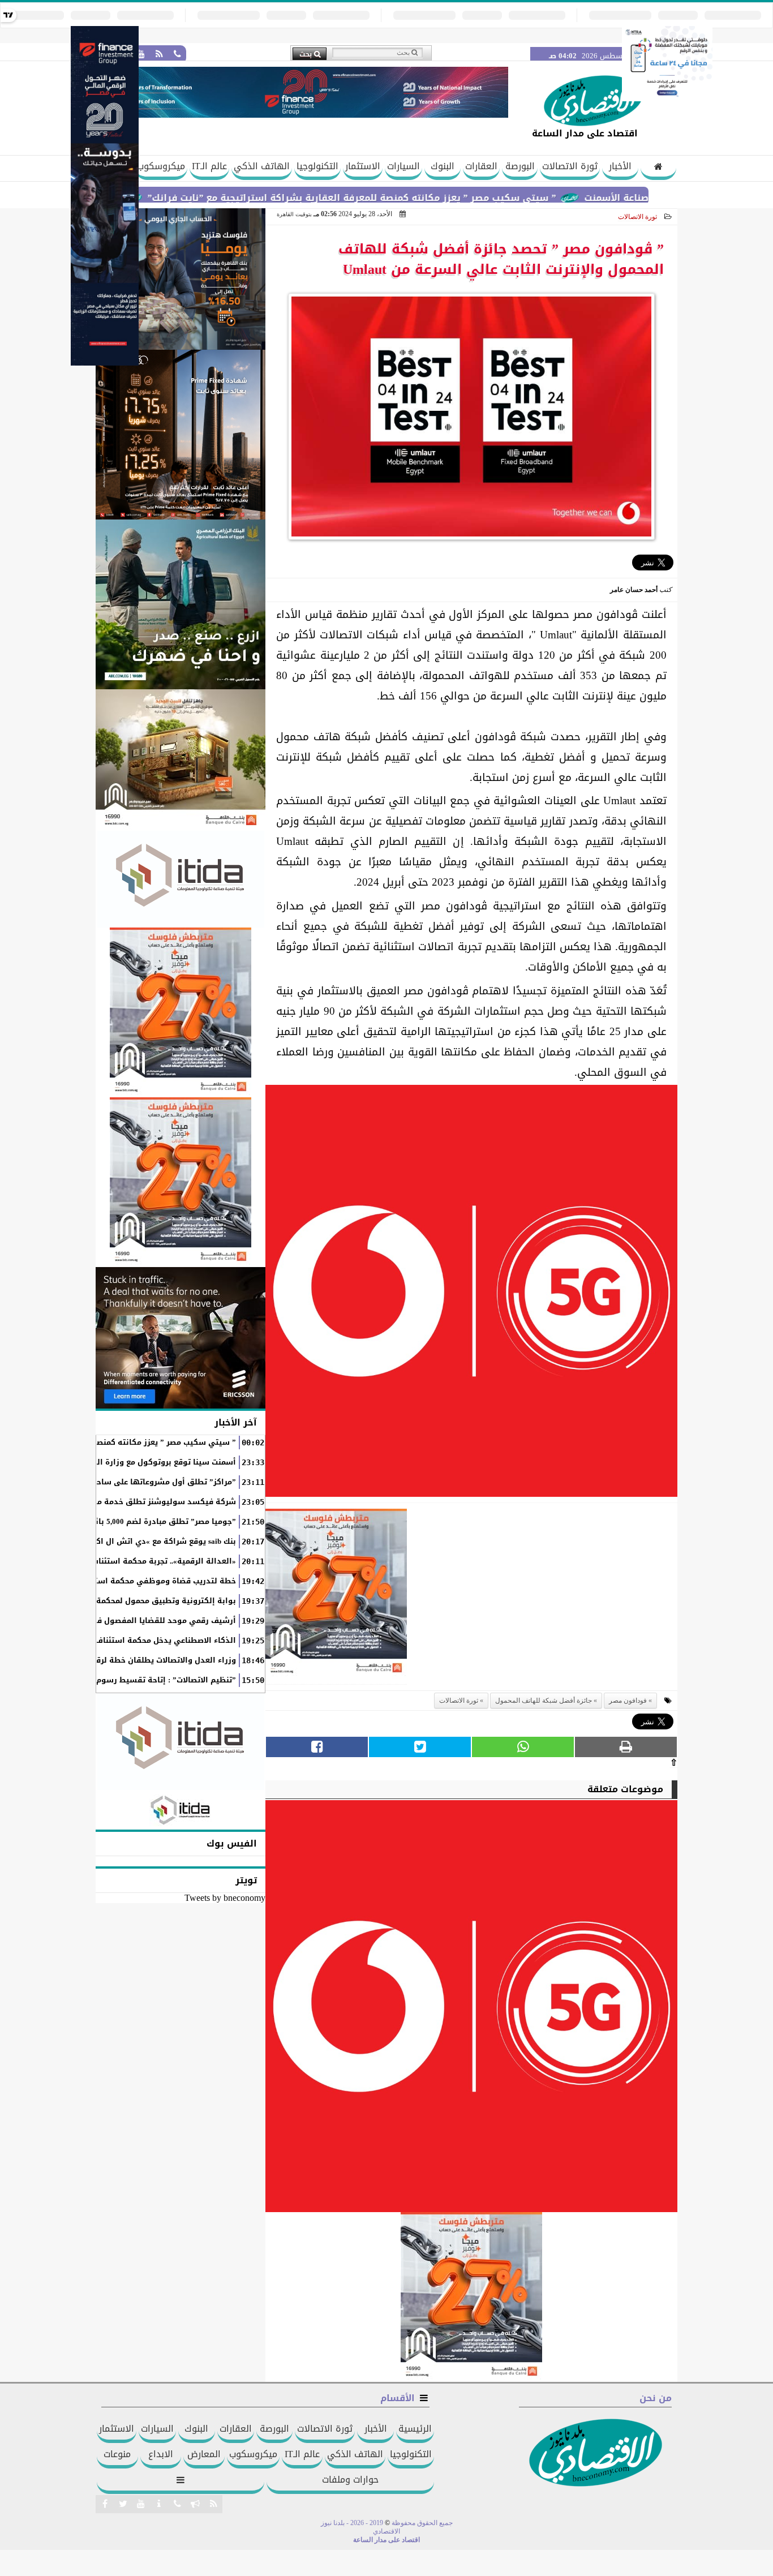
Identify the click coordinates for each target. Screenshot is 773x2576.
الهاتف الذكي (262, 166)
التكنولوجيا (317, 166)
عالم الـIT (209, 166)
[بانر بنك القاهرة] (181, 1012)
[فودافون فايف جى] (471, 1294)
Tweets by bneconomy (225, 1898)
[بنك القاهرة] (181, 279)
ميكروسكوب (161, 166)
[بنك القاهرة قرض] (181, 760)
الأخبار (620, 166)
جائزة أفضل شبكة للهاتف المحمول (544, 1701)
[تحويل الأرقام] (667, 98)
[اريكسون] (181, 1338)
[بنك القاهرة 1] (336, 1597)
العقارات (481, 166)
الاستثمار (363, 166)
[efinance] (105, 362)
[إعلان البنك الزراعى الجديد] (181, 604)
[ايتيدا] (181, 879)
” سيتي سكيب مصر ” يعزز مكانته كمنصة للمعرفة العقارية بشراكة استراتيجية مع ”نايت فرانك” (415, 198)
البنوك (443, 166)
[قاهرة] (181, 1182)
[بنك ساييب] (181, 435)
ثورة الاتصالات (570, 166)
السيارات (403, 166)
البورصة (520, 166)
